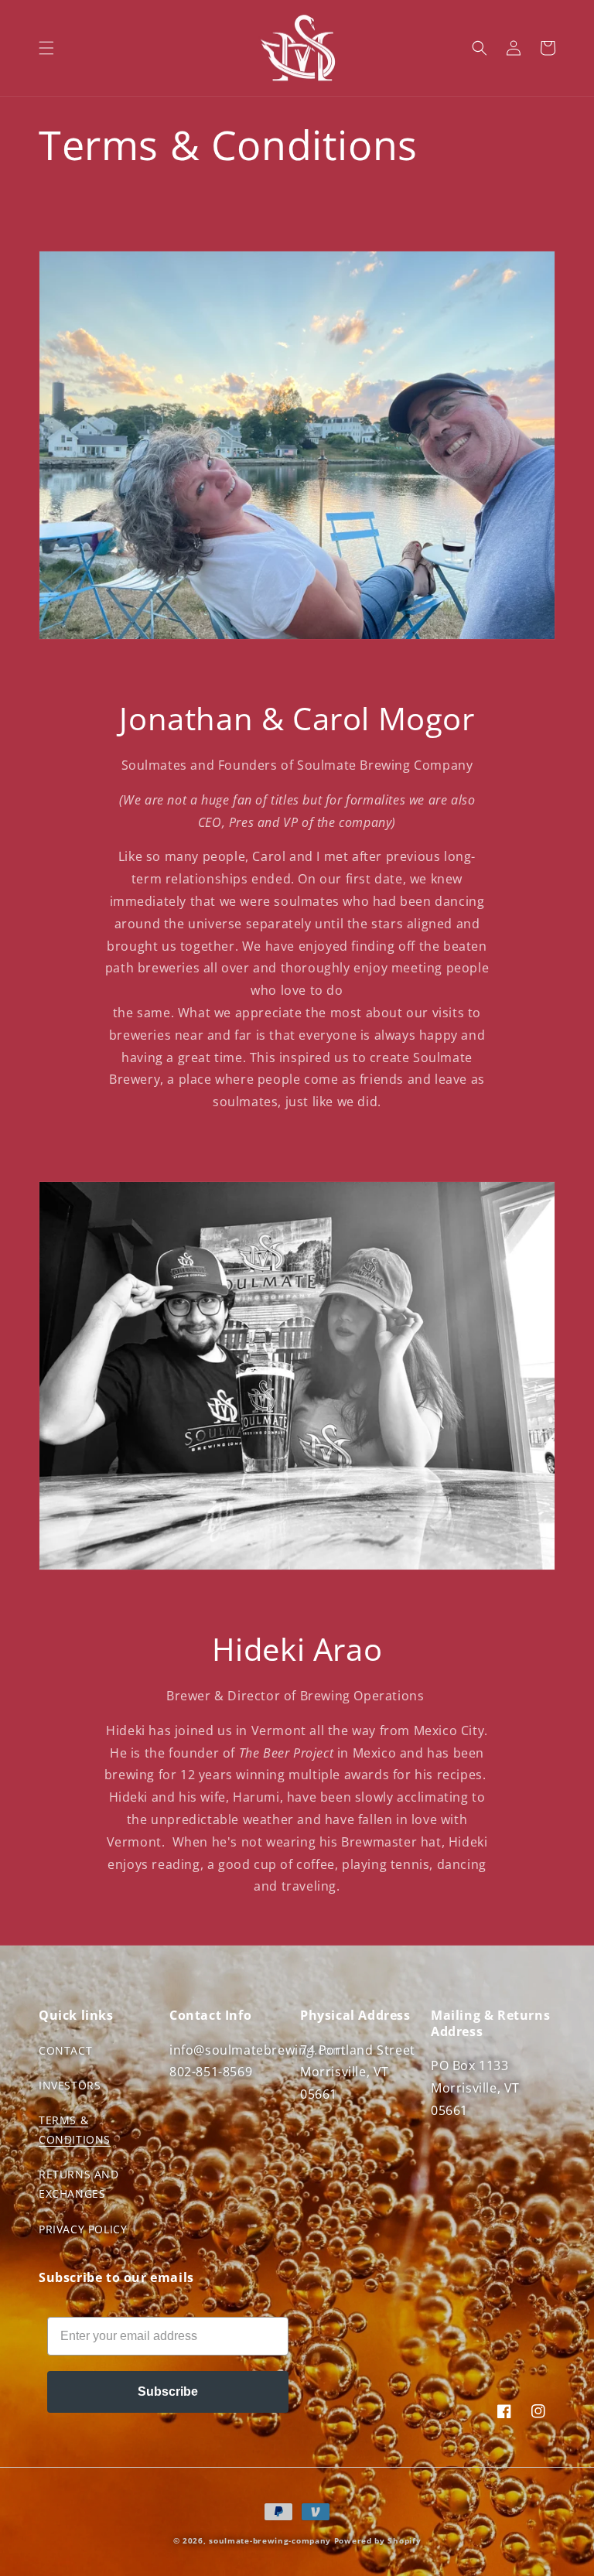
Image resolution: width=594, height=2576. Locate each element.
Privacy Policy (83, 2229)
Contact (65, 2050)
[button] (46, 48)
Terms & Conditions (75, 2130)
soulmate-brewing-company (270, 2540)
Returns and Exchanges (79, 2184)
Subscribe (168, 2392)
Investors (70, 2085)
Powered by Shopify (378, 2540)
